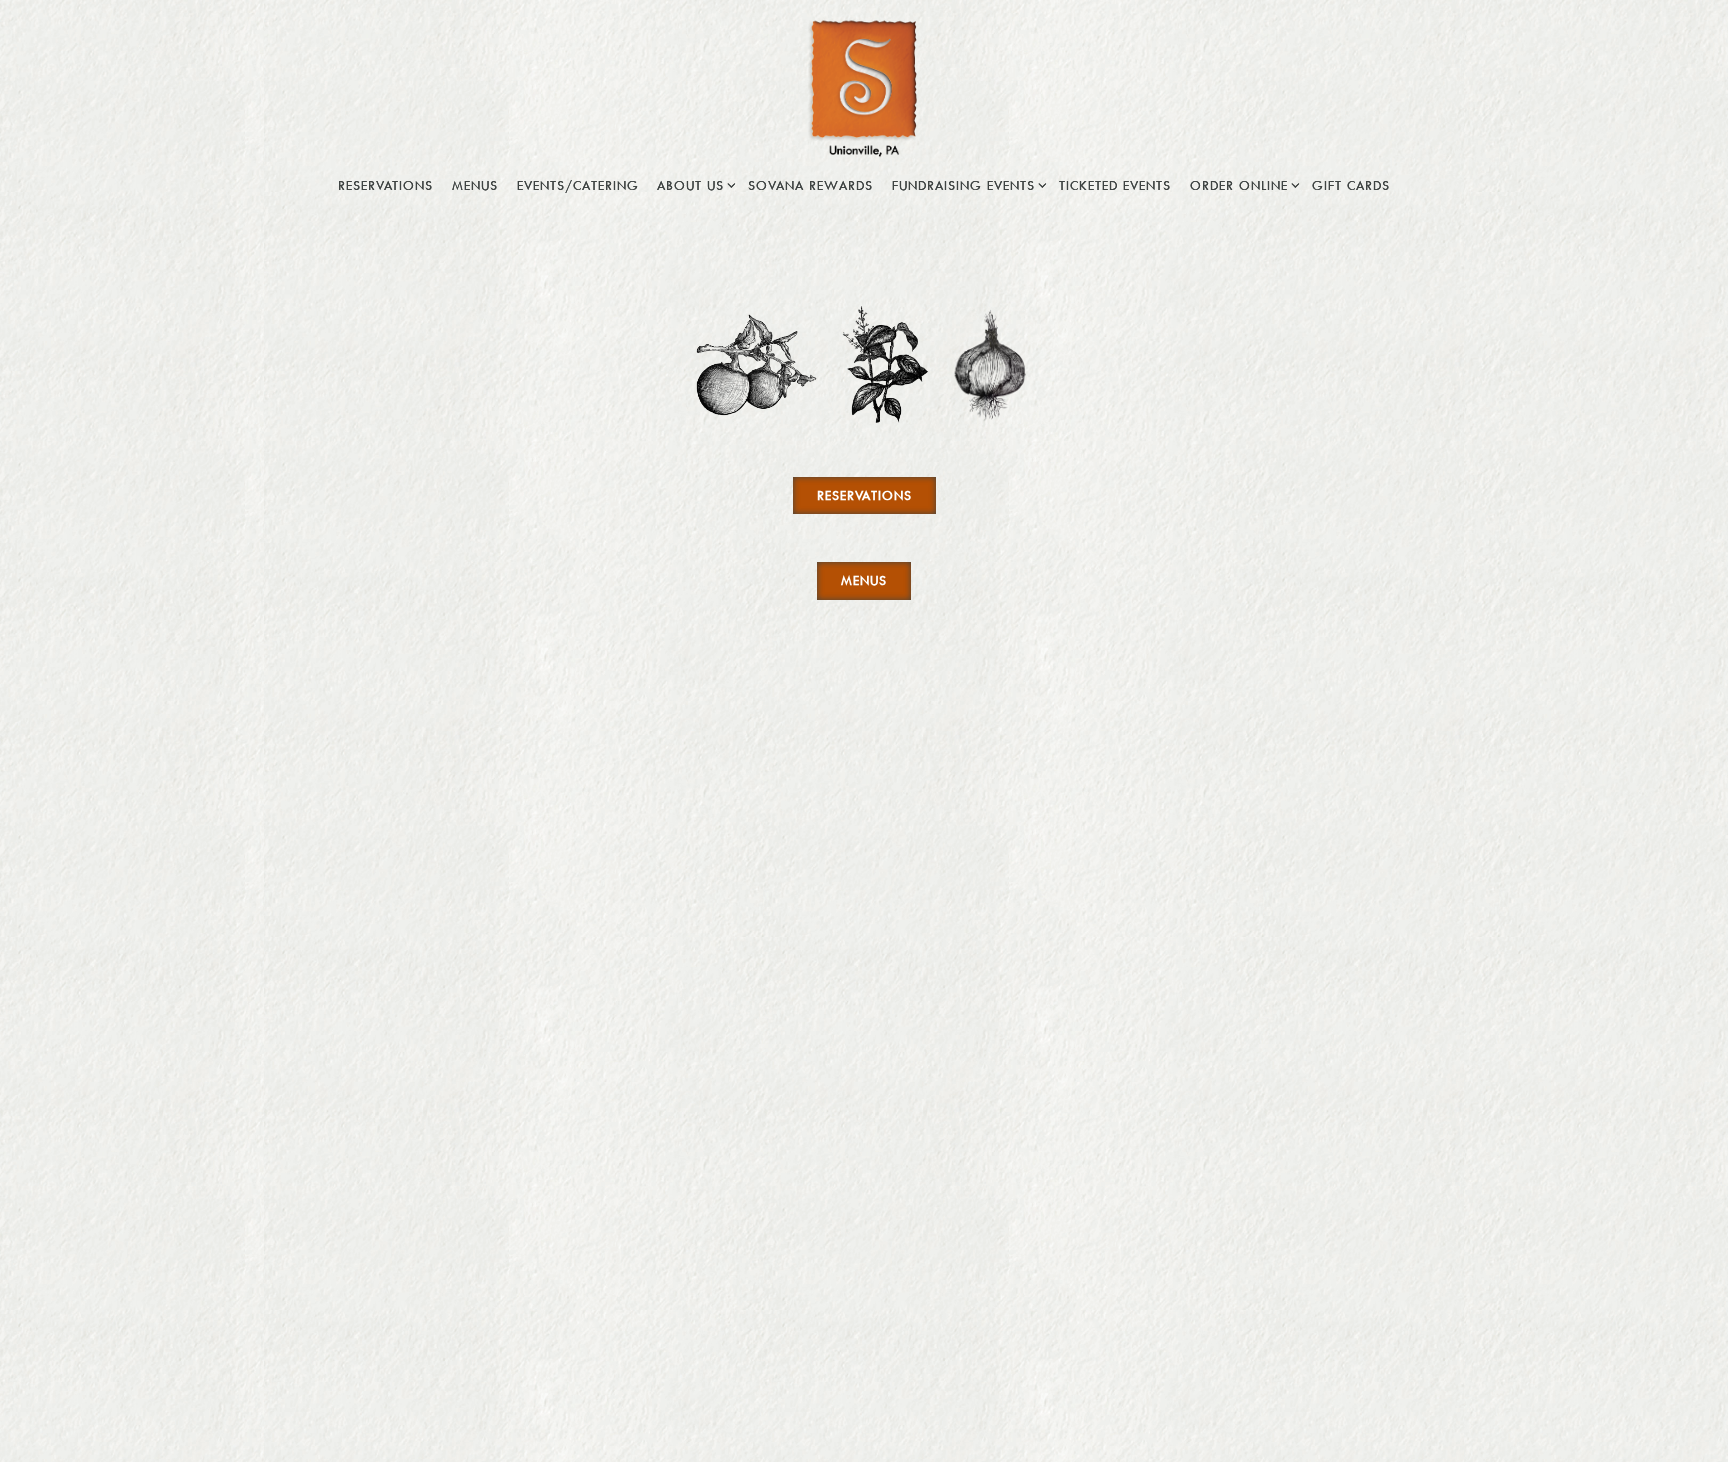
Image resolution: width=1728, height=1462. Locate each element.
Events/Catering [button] (578, 185)
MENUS (864, 580)
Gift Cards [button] (1351, 185)
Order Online (1242, 184)
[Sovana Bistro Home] (864, 86)
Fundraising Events (966, 184)
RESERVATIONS (864, 495)
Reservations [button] (385, 185)
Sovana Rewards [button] (810, 185)
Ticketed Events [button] (1115, 185)
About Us (693, 184)
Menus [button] (475, 185)
